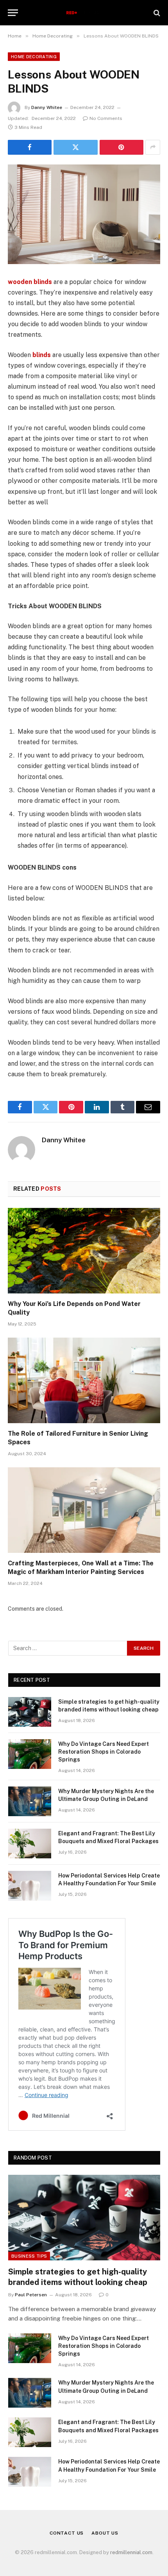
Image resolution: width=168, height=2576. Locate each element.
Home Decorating (34, 57)
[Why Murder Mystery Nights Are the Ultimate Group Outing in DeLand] (30, 1801)
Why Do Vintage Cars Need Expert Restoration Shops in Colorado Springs (104, 1752)
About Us (105, 2533)
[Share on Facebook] (30, 147)
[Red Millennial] (84, 13)
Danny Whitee (47, 107)
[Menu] (13, 13)
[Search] (156, 13)
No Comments (106, 118)
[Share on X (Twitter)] (75, 147)
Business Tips (29, 2256)
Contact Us (67, 2533)
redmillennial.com (131, 2552)
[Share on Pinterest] (122, 147)
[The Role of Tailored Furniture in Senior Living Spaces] (84, 1380)
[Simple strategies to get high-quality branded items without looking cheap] (30, 1712)
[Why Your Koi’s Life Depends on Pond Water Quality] (84, 1251)
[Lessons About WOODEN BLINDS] (84, 214)
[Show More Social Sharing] (153, 147)
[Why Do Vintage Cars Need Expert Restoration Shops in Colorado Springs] (30, 1754)
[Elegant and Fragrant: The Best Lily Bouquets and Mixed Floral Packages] (30, 1844)
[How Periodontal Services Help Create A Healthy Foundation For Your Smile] (30, 1886)
